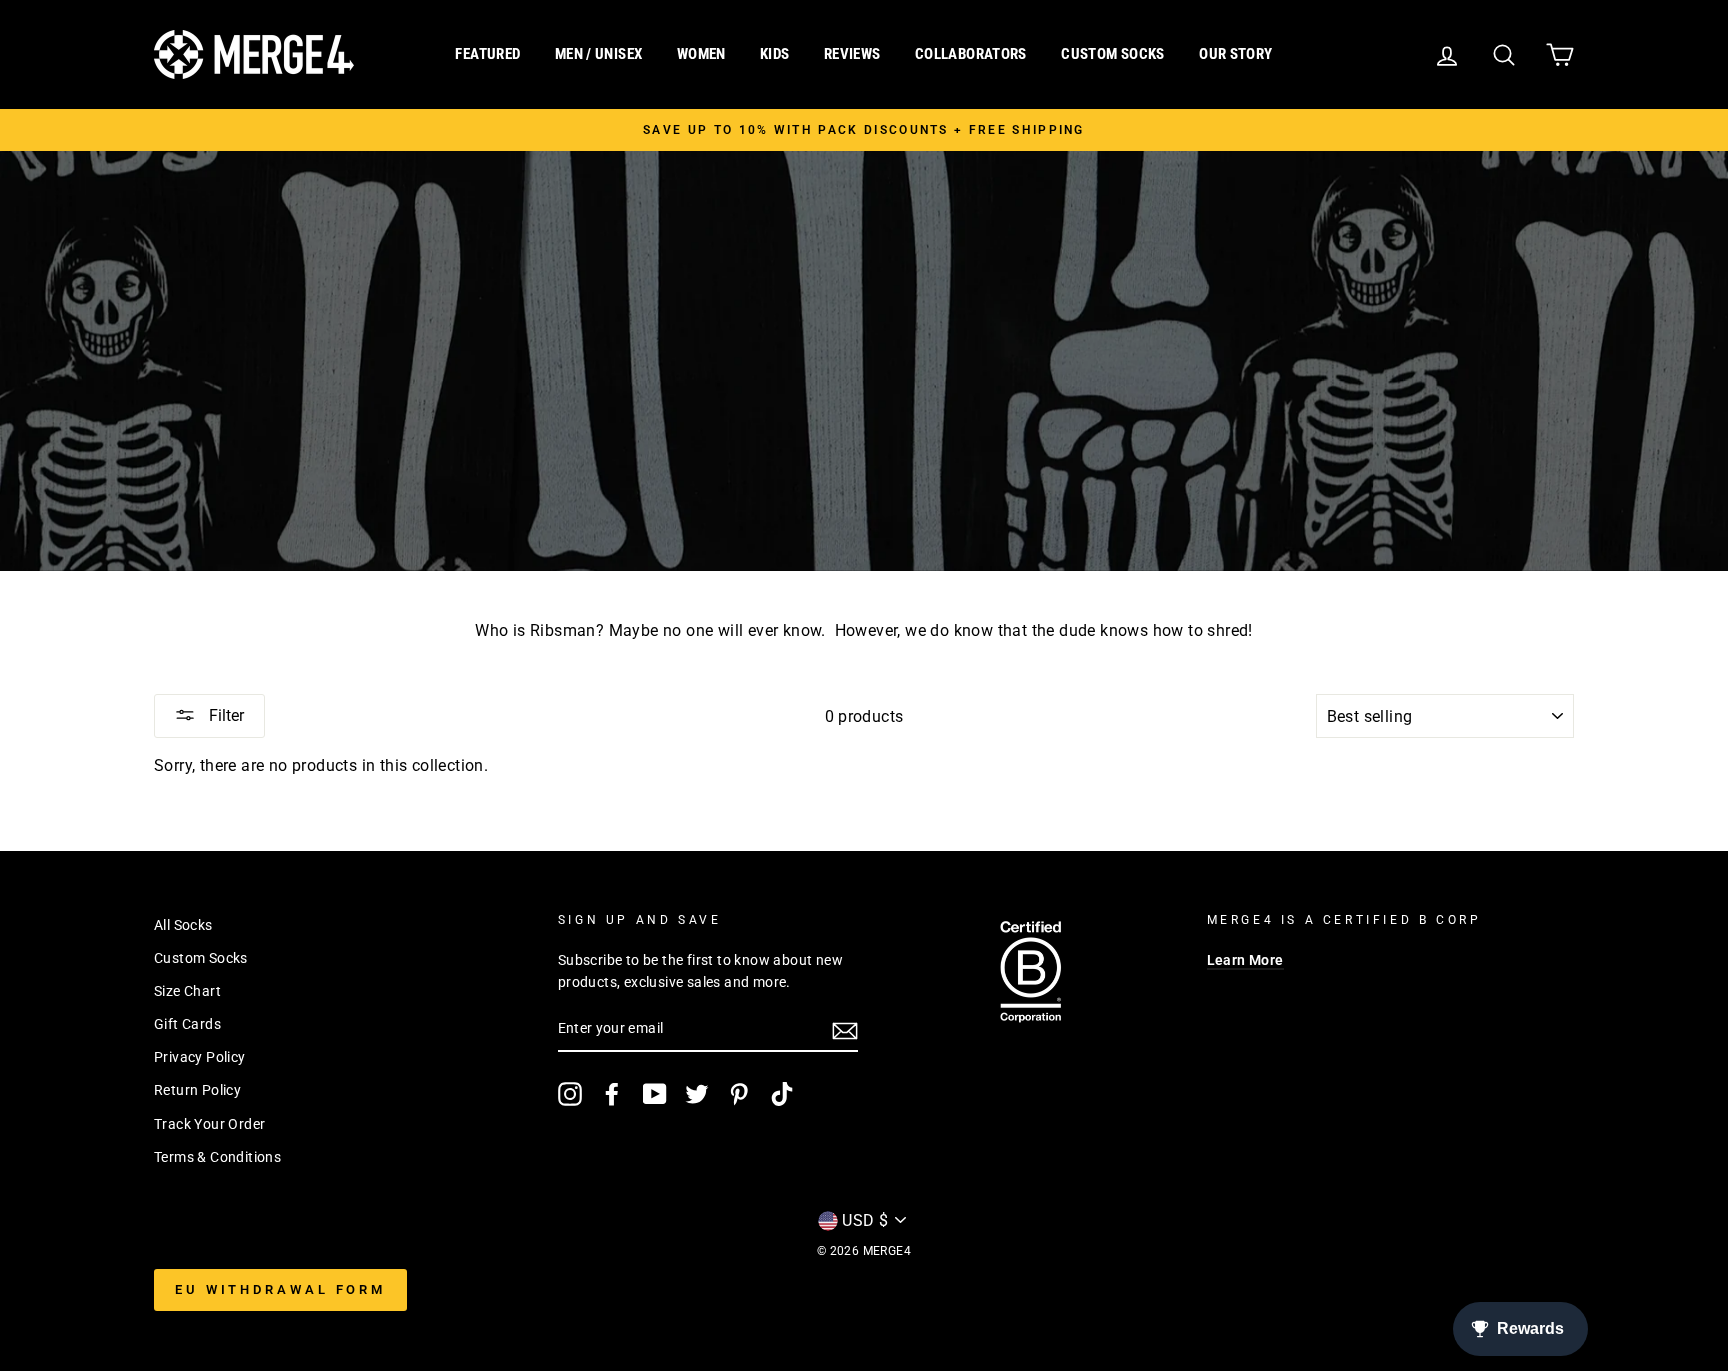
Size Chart (187, 991)
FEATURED (487, 54)
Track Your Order (209, 1124)
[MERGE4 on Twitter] (697, 1094)
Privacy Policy (200, 1057)
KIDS (775, 54)
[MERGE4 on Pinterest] (739, 1094)
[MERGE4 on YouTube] (655, 1094)
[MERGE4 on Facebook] (612, 1094)
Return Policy (197, 1090)
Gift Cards (187, 1024)
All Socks (183, 925)
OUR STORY (1235, 54)
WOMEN (701, 54)
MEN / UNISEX (599, 54)
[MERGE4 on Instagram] (570, 1094)
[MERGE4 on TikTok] (782, 1094)
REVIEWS (852, 54)
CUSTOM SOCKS (1113, 54)
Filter (224, 715)
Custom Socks (201, 958)
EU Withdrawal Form (280, 1289)
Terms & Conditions (217, 1157)
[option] (864, 130)
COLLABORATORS (971, 54)
